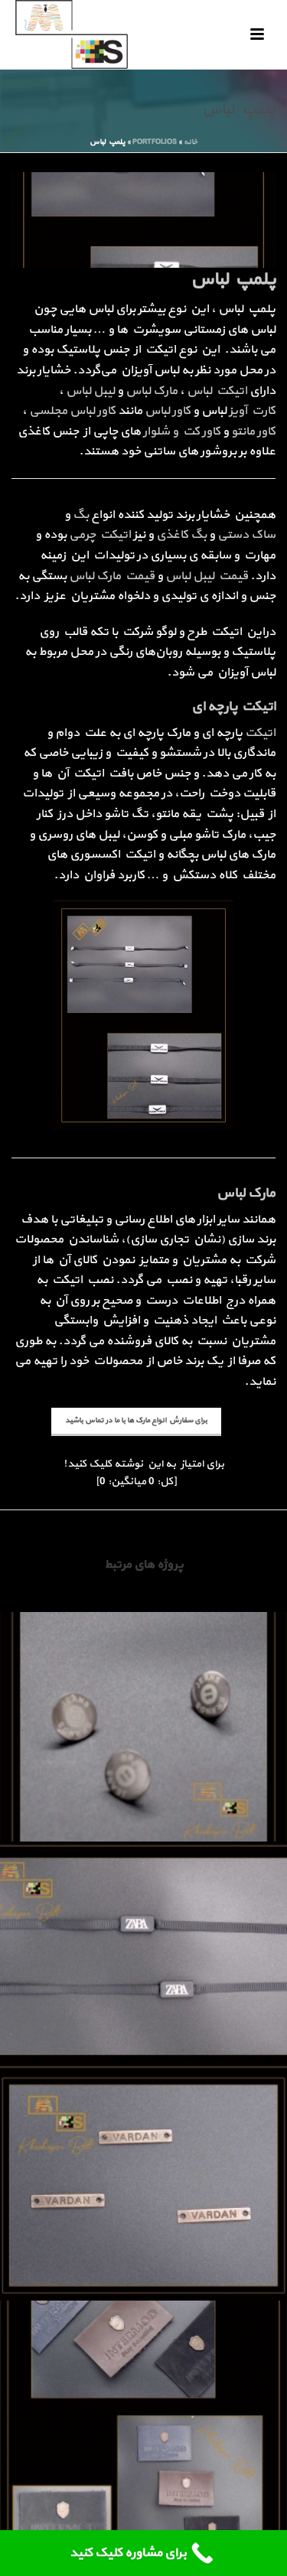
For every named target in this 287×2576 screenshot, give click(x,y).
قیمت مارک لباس (112, 576)
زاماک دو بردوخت (144, 2260)
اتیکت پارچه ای (233, 707)
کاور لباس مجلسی (72, 411)
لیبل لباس (90, 391)
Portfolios (155, 142)
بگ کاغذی (181, 535)
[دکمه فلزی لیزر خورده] (143, 1675)
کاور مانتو (253, 432)
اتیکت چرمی (100, 535)
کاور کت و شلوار (182, 432)
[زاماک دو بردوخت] (143, 2134)
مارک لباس (152, 391)
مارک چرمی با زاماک (144, 2489)
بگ (81, 515)
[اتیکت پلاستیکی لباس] (143, 1904)
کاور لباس (168, 411)
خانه (191, 142)
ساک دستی (246, 535)
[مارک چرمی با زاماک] (143, 2363)
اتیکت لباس (217, 391)
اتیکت (260, 733)
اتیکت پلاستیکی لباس (143, 2030)
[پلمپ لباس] (143, 219)
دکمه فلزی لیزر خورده (144, 1801)
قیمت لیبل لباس (207, 576)
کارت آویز (252, 411)
